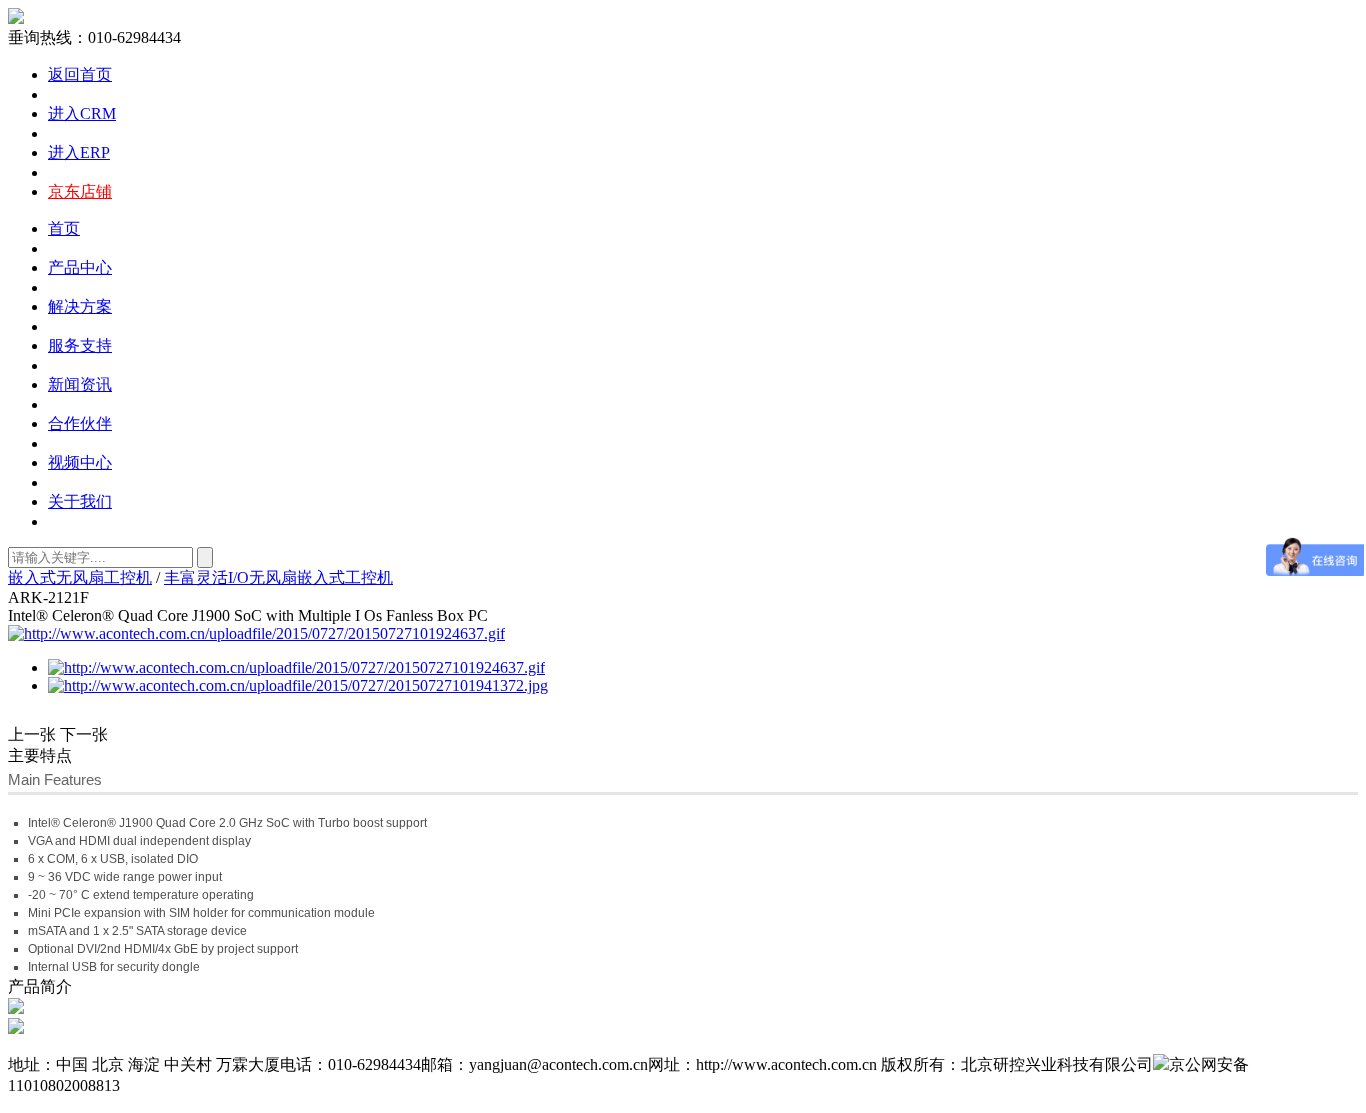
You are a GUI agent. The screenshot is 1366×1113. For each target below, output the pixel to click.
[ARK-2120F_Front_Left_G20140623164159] (256, 633)
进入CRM (82, 113)
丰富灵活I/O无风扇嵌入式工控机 (278, 577)
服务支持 (80, 345)
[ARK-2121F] (298, 685)
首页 (64, 228)
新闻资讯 (80, 384)
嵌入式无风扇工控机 (80, 577)
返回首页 (80, 74)
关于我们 (80, 501)
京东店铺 (80, 191)
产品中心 (80, 267)
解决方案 (80, 306)
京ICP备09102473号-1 (205, 1085)
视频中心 (80, 462)
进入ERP (79, 152)
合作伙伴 (80, 423)
